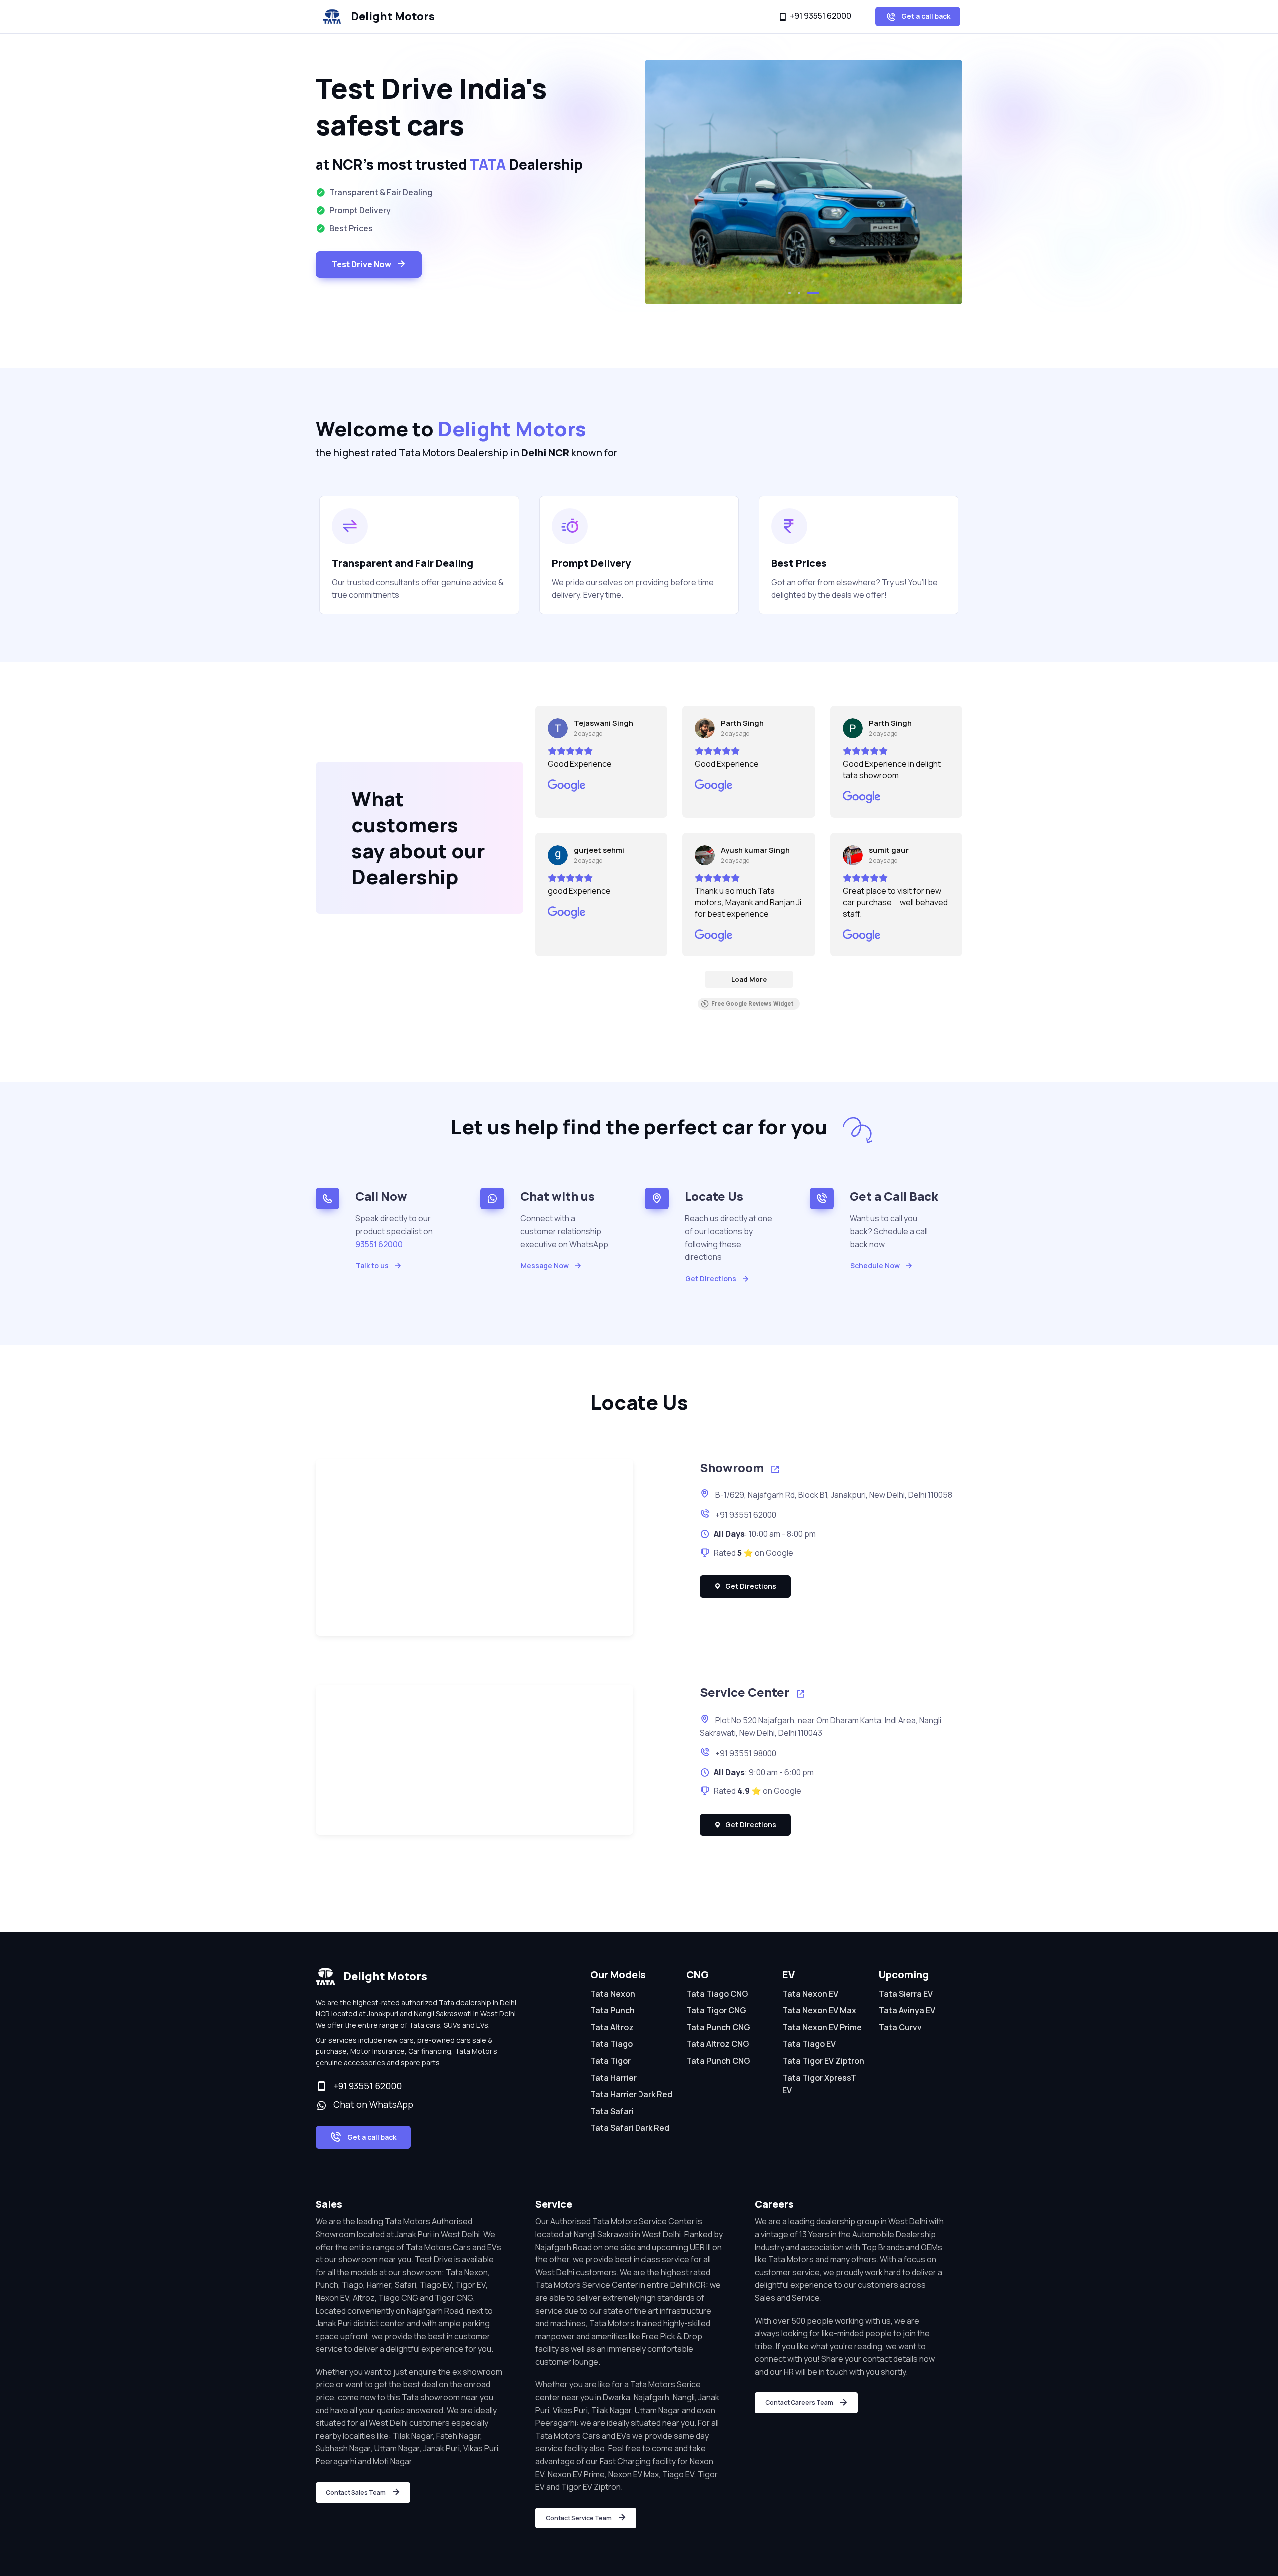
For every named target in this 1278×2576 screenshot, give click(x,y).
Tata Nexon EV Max (819, 2010)
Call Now (381, 1196)
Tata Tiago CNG (717, 1994)
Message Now (545, 1265)
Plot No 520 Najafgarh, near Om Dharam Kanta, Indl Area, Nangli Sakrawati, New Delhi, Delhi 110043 (820, 1727)
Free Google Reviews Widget (753, 1004)
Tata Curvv (900, 2027)
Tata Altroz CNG (718, 2044)
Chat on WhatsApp (371, 2104)
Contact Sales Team (356, 2492)
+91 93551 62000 (820, 16)
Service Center (746, 1692)
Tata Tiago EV (809, 2044)
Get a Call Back (894, 1196)
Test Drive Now (362, 264)
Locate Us (714, 1196)
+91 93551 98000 (745, 1753)
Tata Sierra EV (906, 1994)
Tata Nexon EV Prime (822, 2027)
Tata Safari (612, 2111)
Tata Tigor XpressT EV (819, 2084)
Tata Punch (612, 2010)
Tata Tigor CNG (716, 2010)
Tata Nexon (613, 1994)
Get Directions (711, 1278)
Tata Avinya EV (907, 2010)
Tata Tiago (611, 2044)
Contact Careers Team (799, 2403)
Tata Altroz (612, 2027)
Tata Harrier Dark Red (631, 2094)
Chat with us (557, 1196)
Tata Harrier (613, 2078)
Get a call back (925, 16)
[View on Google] (558, 728)
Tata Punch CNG (718, 2027)
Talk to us (372, 1265)
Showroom (733, 1467)
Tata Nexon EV (810, 1994)
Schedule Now (875, 1265)
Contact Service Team (579, 2518)
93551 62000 (379, 1244)
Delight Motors (393, 16)
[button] (794, 293)
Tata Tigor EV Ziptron (823, 2061)
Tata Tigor (610, 2061)
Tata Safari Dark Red (630, 2128)
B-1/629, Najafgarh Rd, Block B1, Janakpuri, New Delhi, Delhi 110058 (833, 1495)
